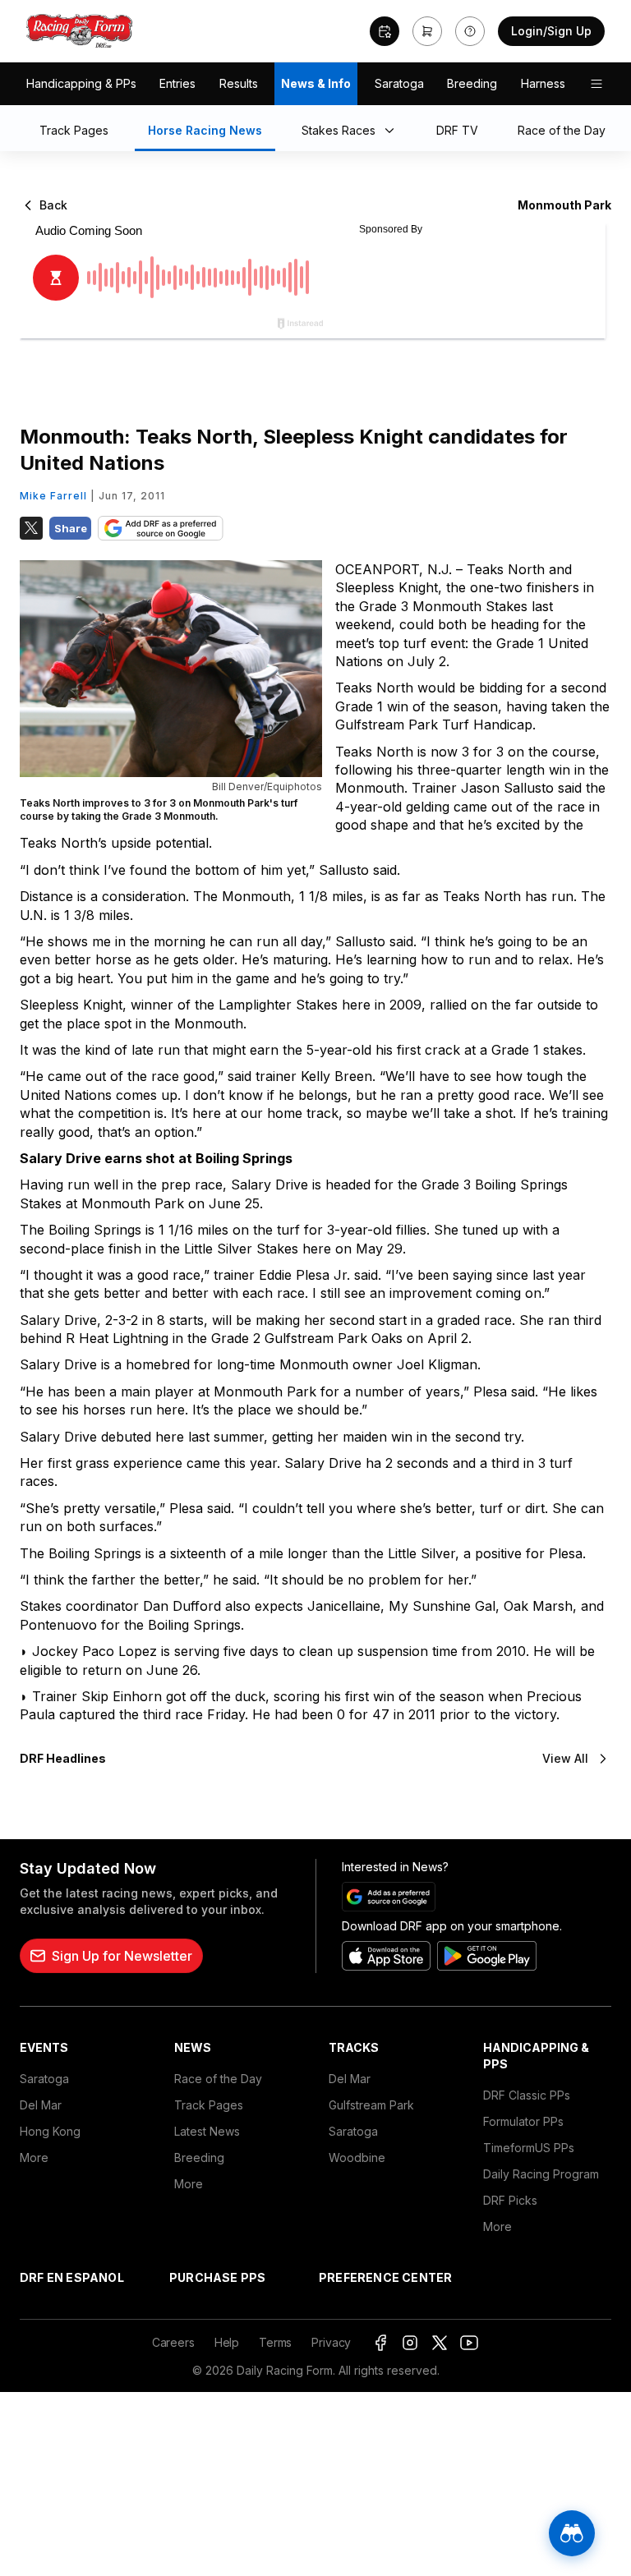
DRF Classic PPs (527, 2095)
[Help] (470, 31)
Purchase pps (217, 2277)
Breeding (472, 83)
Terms (275, 2342)
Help (227, 2342)
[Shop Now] (427, 31)
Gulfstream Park (371, 2105)
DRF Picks (510, 2200)
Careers (173, 2342)
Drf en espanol (72, 2277)
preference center (385, 2277)
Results (239, 83)
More (34, 2157)
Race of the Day (218, 2079)
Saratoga (399, 83)
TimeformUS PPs (529, 2148)
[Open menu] (596, 84)
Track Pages (209, 2105)
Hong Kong (50, 2131)
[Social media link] (380, 2343)
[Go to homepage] (80, 31)
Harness (543, 83)
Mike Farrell (53, 496)
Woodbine (357, 2157)
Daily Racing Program (541, 2174)
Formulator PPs (523, 2121)
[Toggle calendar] (385, 31)
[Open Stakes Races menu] (393, 131)
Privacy (331, 2342)
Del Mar (41, 2105)
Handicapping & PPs (81, 83)
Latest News (207, 2131)
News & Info (316, 83)
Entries (177, 83)
